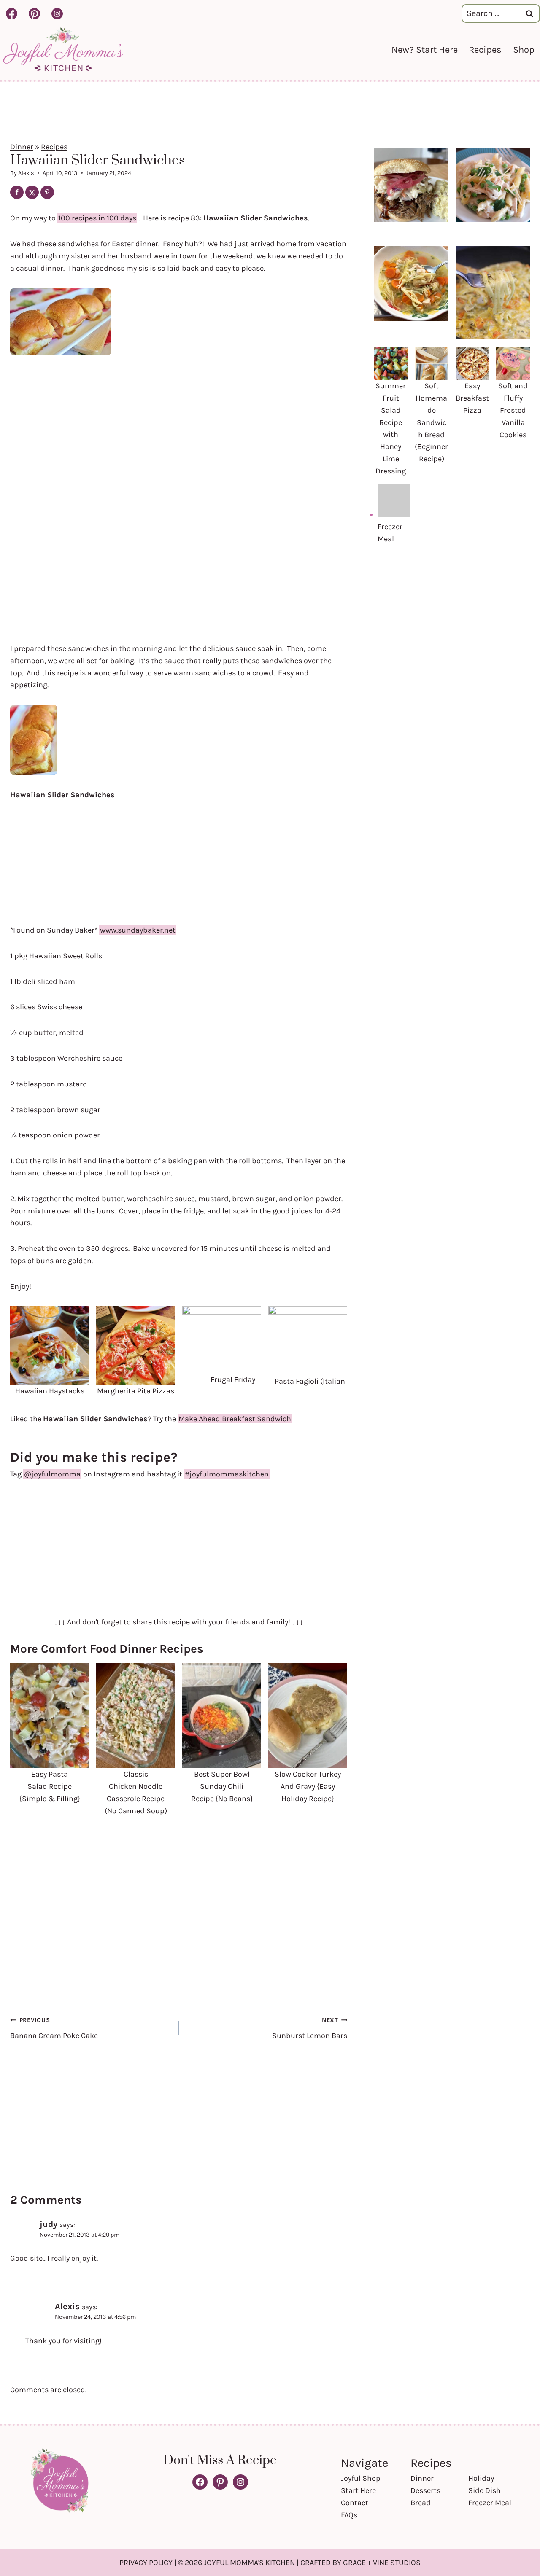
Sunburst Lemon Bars (310, 2028)
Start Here (358, 2490)
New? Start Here (425, 50)
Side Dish (485, 2490)
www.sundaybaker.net (138, 930)
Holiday (481, 2478)
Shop (524, 50)
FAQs (349, 2515)
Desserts (425, 2490)
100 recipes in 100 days (97, 218)
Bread (421, 2503)
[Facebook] (11, 13)
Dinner (22, 147)
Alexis (26, 173)
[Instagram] (57, 13)
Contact (355, 2503)
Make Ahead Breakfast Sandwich (235, 1419)
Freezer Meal (490, 2503)
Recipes (485, 50)
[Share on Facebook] (17, 192)
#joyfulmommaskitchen (227, 1474)
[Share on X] (32, 192)
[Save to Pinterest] (47, 192)
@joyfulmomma (52, 1474)
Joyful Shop (361, 2478)
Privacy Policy (146, 2563)
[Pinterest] (34, 13)
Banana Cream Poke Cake (54, 2028)
